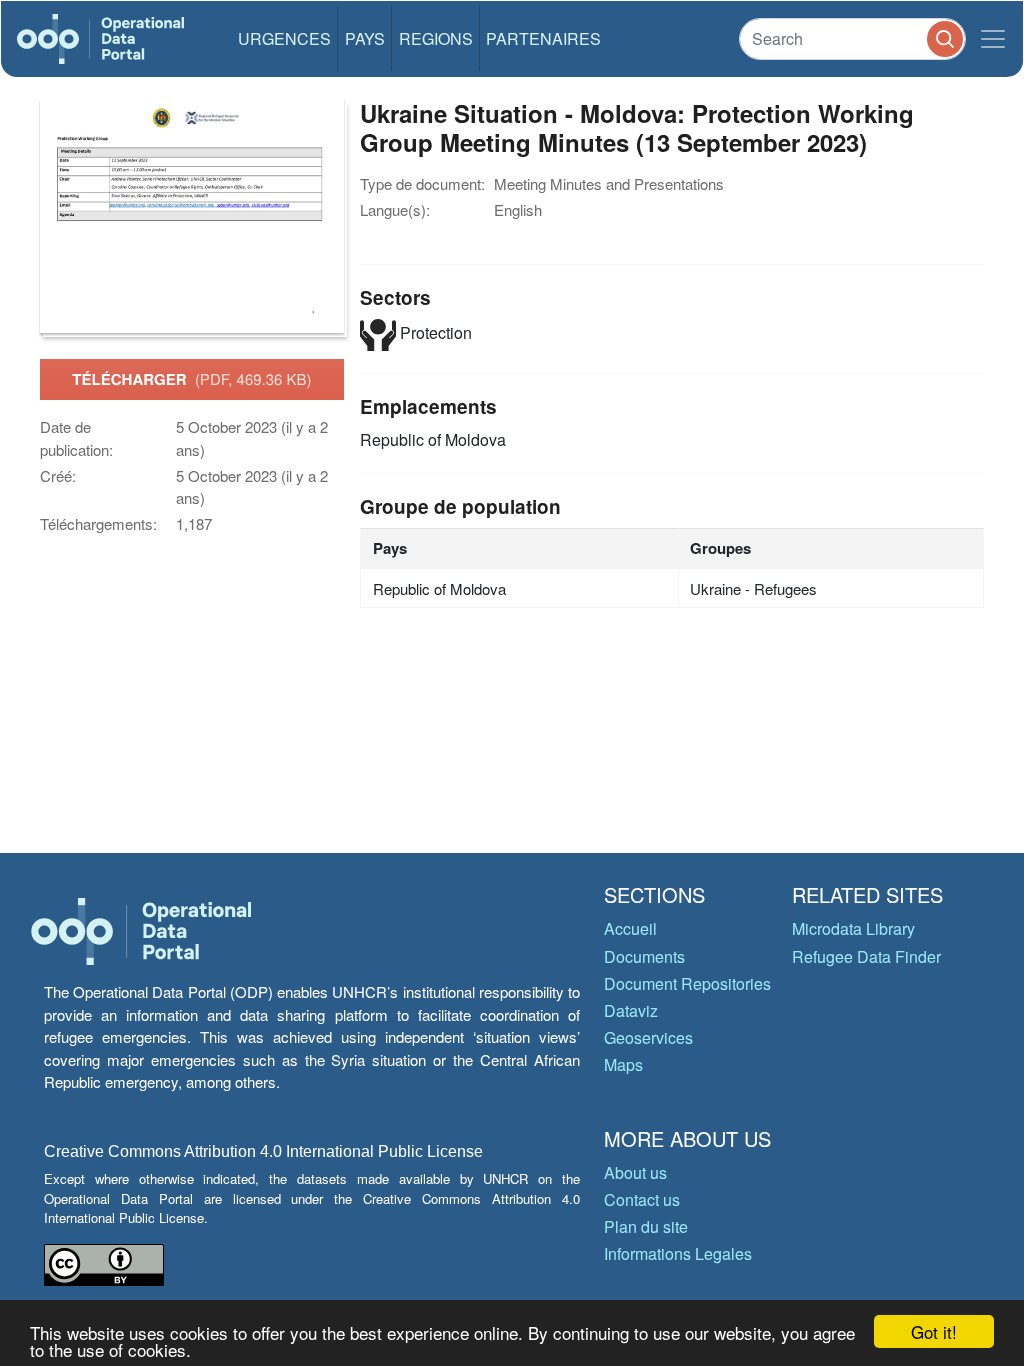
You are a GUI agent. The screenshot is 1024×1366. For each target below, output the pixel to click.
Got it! (934, 1331)
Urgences (284, 38)
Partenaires (543, 38)
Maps (623, 1064)
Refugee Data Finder (866, 956)
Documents (644, 956)
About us (635, 1172)
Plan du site (646, 1226)
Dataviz (631, 1010)
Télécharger (191, 379)
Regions (436, 38)
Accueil (630, 928)
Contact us (642, 1199)
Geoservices (648, 1037)
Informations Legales (678, 1253)
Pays (365, 38)
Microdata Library (853, 928)
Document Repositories (687, 983)
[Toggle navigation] (993, 39)
